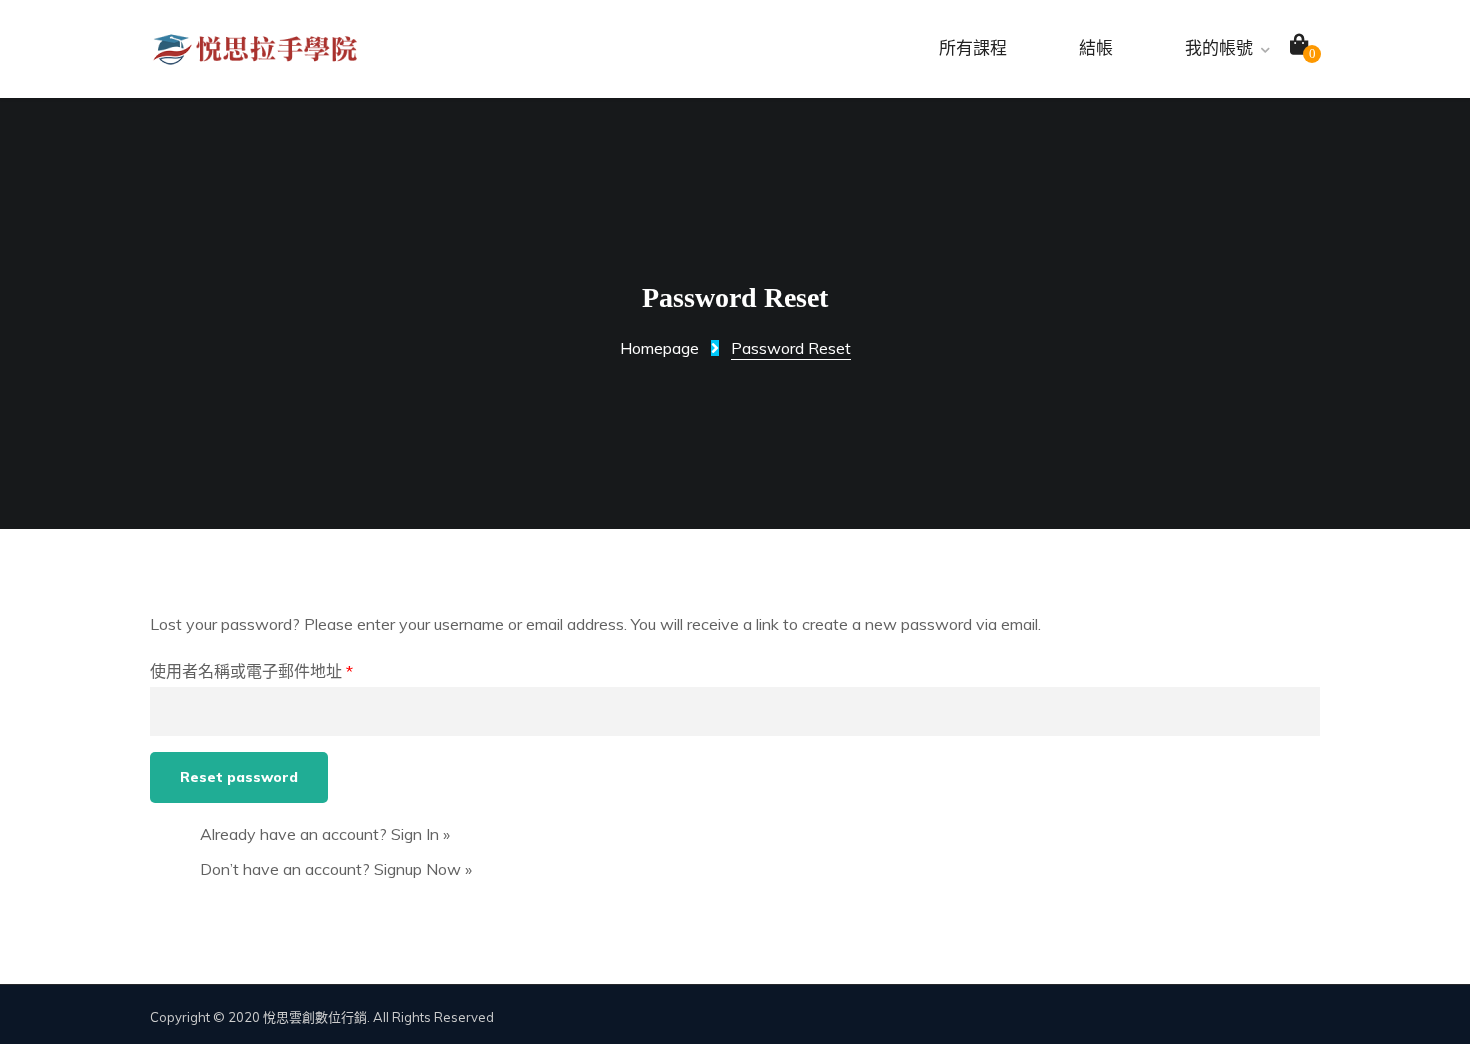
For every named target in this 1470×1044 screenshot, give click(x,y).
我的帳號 (1219, 48)
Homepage (659, 348)
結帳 (1096, 48)
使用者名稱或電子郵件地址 (251, 671)
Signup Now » (423, 869)
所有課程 (973, 48)
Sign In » (420, 834)
